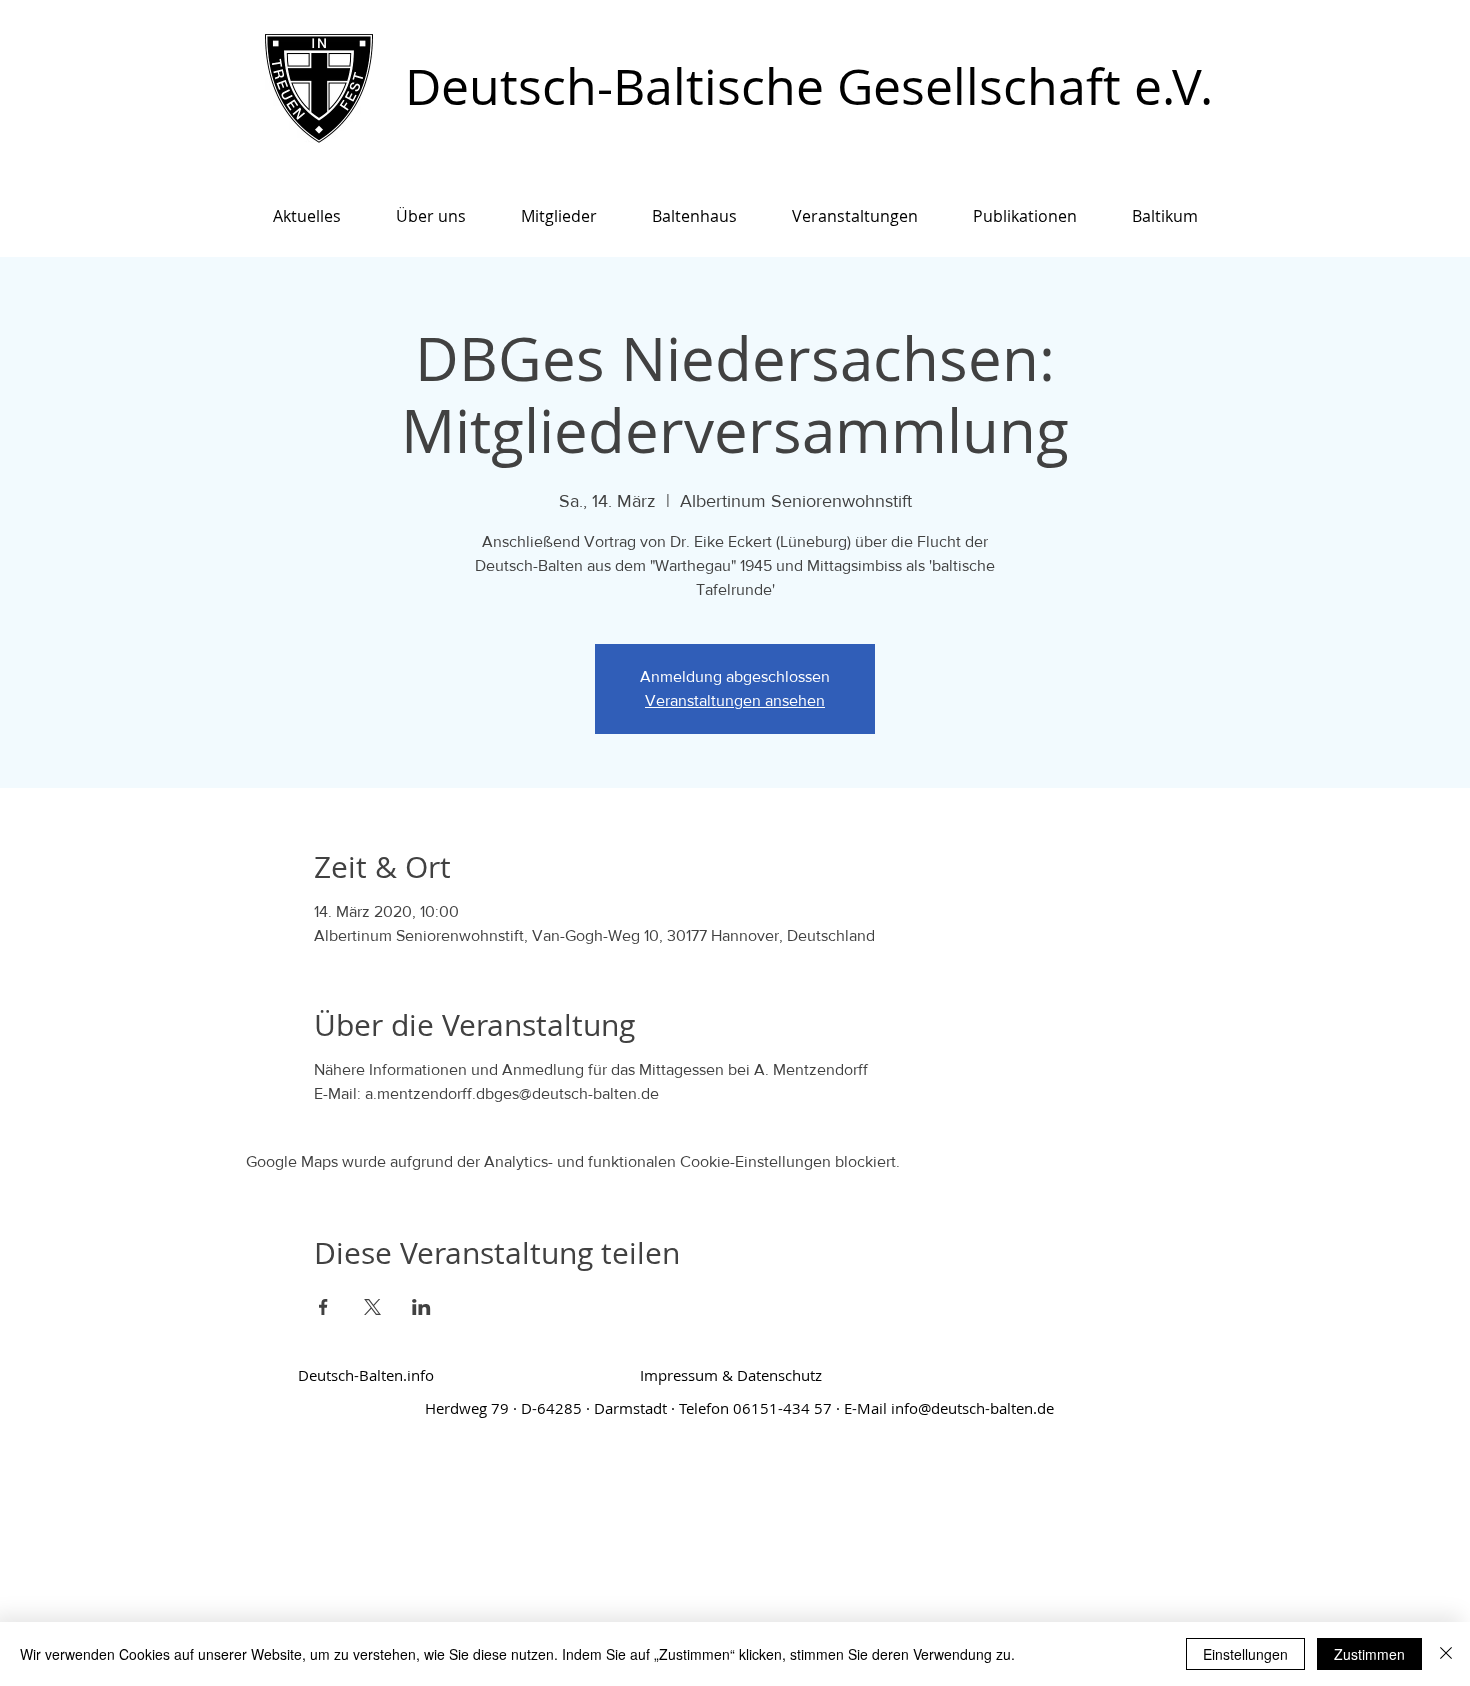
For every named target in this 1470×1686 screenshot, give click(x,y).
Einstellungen (1245, 1654)
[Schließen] (1446, 1654)
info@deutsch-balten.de (972, 1408)
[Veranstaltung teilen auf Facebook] (323, 1307)
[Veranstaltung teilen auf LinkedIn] (421, 1307)
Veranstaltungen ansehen (735, 700)
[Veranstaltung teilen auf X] (372, 1307)
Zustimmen (1369, 1654)
